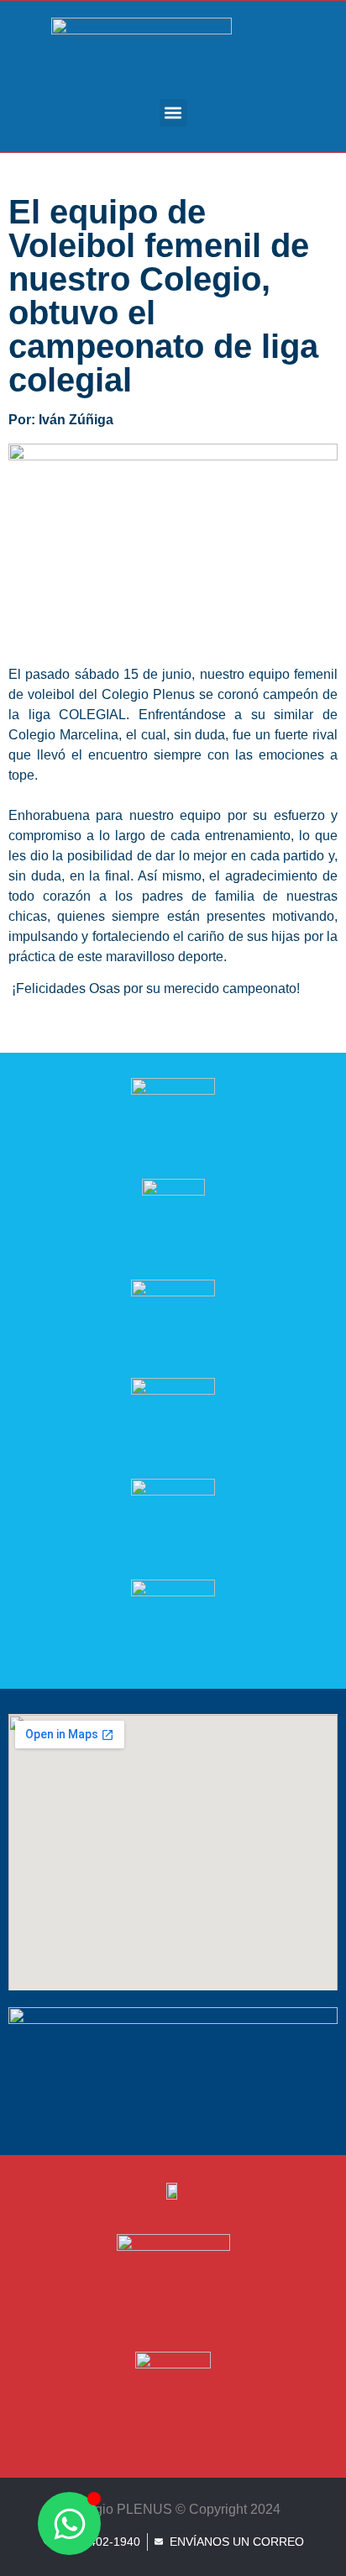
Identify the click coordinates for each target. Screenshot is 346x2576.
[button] (173, 113)
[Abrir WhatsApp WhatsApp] (69, 2523)
